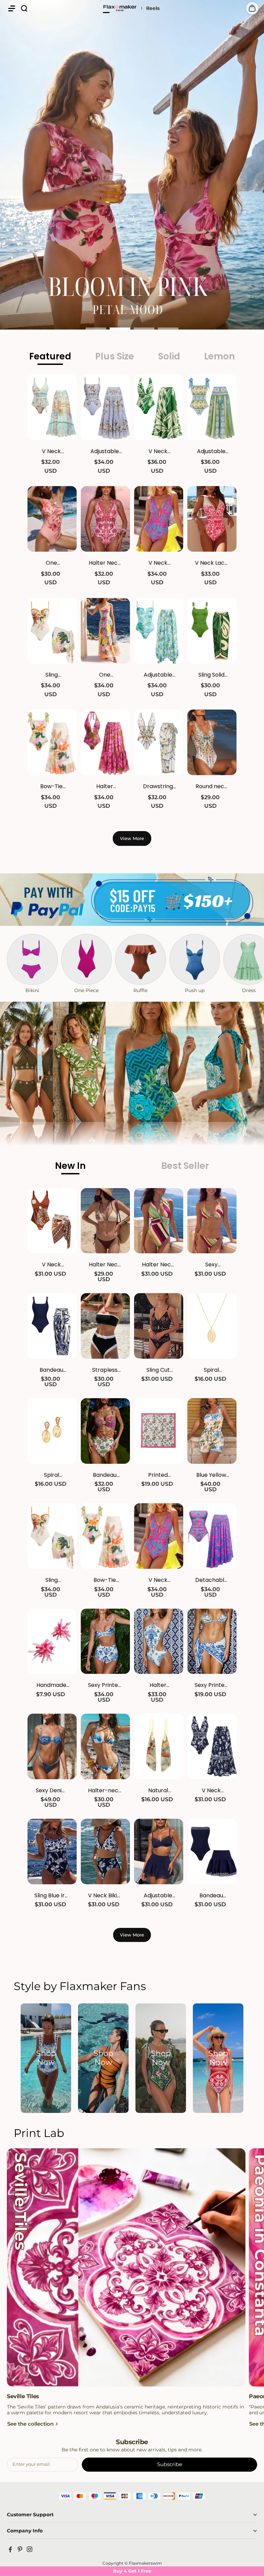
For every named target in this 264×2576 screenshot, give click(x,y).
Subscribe (170, 2464)
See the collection (30, 2424)
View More (132, 838)
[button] (12, 8)
